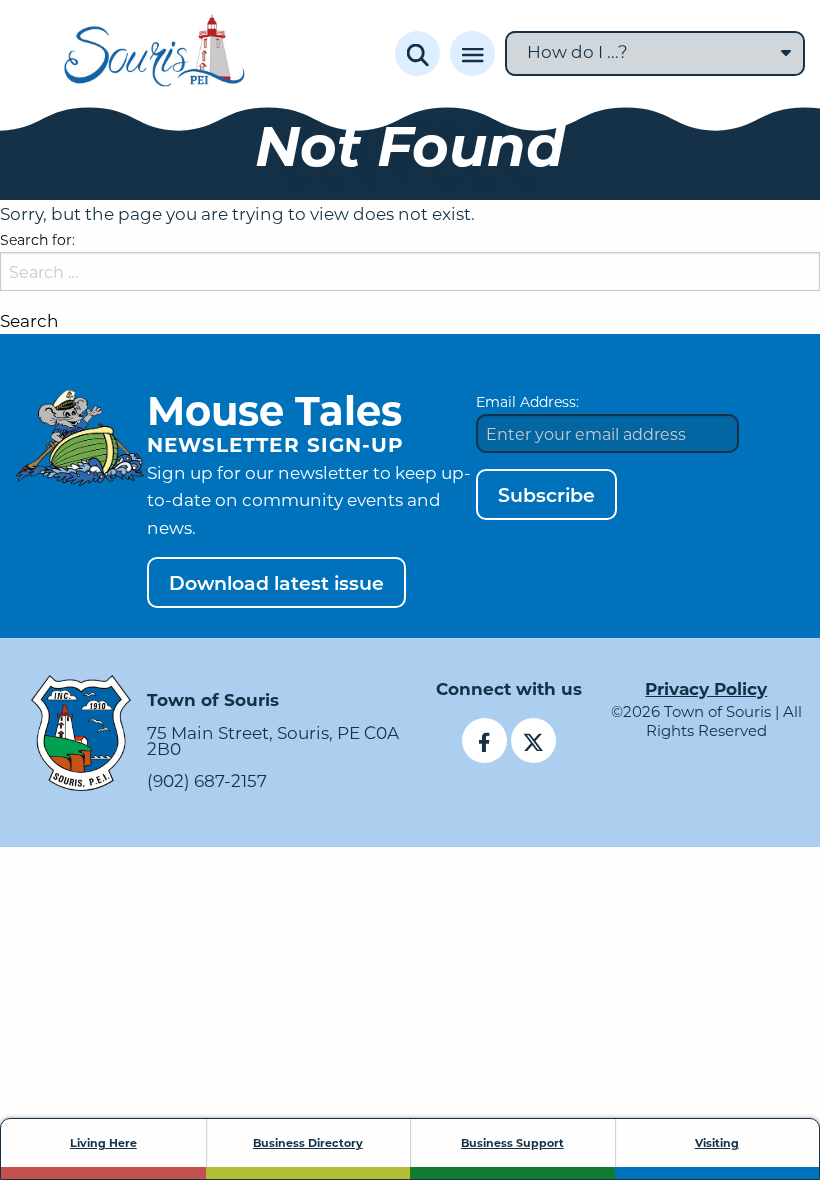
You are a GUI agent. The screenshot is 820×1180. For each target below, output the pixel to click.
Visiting (717, 1143)
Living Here (103, 1143)
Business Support (512, 1143)
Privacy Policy (706, 688)
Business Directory (308, 1143)
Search (29, 320)
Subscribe (546, 494)
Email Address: (527, 401)
